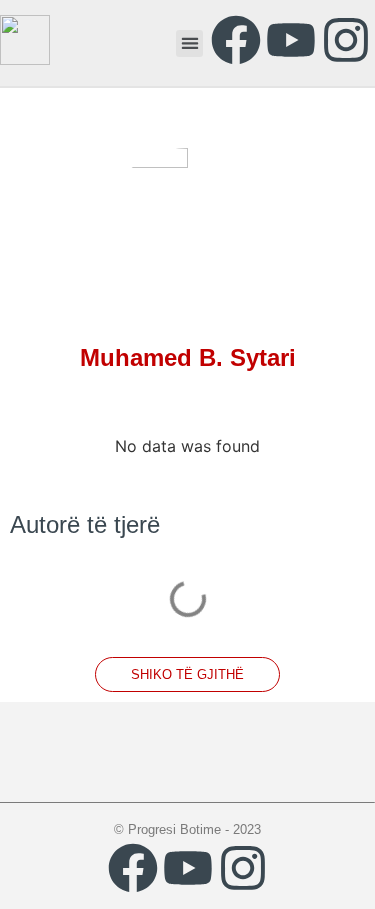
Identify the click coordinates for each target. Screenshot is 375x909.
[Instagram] (346, 40)
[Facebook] (236, 40)
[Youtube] (291, 40)
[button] (189, 43)
